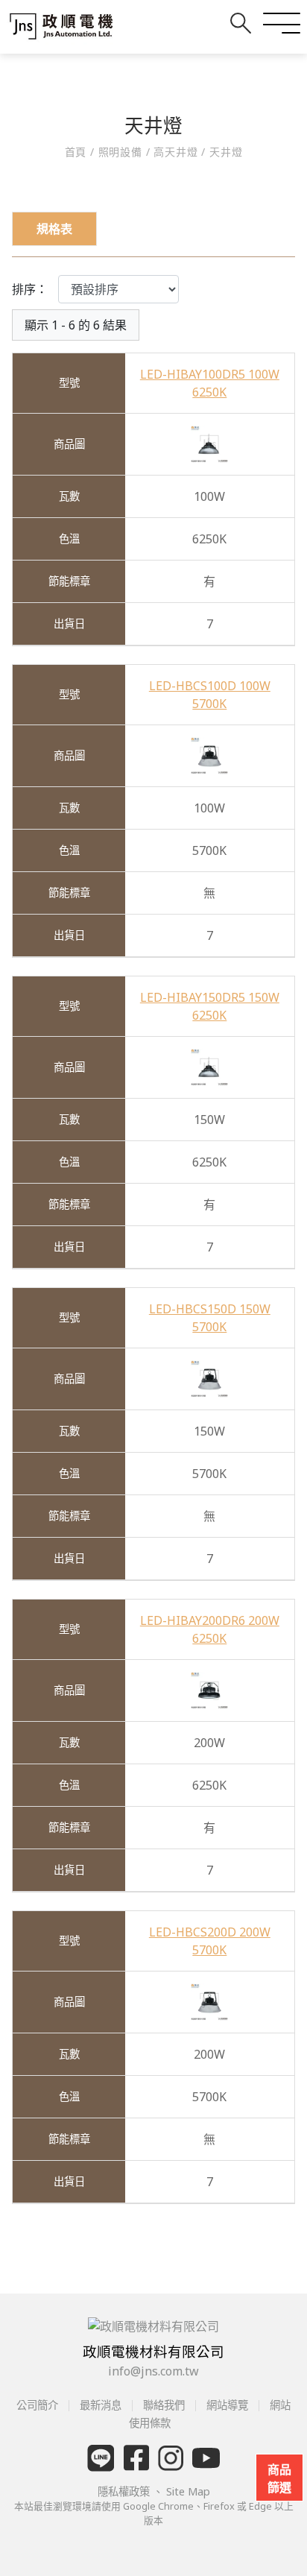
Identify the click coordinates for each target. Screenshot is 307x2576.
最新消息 (101, 2405)
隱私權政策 (125, 2491)
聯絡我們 (164, 2405)
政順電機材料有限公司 (153, 2351)
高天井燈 (176, 152)
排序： (30, 289)
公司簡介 (39, 2405)
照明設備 (120, 152)
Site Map (188, 2491)
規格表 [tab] (54, 229)
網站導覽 (227, 2405)
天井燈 (224, 152)
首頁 (77, 152)
